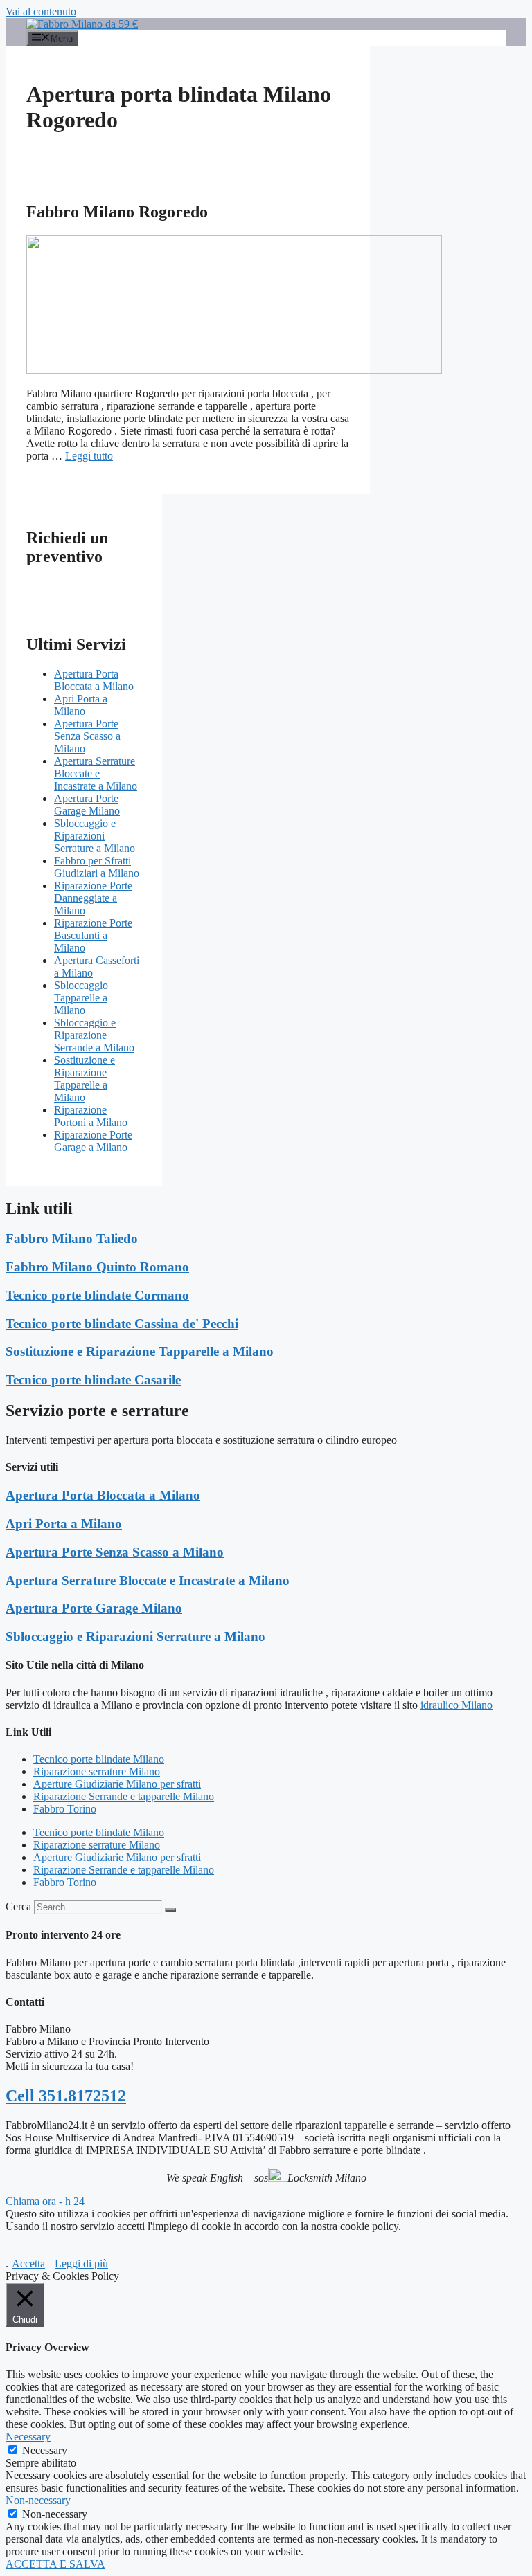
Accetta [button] (28, 2264)
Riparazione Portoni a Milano (91, 1116)
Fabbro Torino (65, 1809)
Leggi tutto (89, 456)
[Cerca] (170, 1910)
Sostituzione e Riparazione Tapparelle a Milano (85, 1079)
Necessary (45, 2450)
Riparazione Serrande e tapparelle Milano (124, 1796)
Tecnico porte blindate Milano (99, 1759)
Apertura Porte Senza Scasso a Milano (87, 736)
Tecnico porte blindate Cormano (97, 1295)
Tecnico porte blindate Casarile (93, 1380)
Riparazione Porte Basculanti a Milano (93, 935)
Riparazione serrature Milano (97, 1771)
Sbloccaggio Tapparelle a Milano (81, 998)
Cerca (18, 1906)
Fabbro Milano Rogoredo (117, 212)
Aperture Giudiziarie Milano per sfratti (117, 1784)
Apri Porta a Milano (81, 705)
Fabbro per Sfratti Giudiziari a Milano (97, 867)
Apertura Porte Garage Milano (87, 805)
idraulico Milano (456, 1705)
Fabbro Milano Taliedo (72, 1239)
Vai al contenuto (41, 11)
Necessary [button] (28, 2437)
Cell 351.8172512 (66, 2096)
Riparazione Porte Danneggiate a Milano (93, 898)
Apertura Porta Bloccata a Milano (94, 680)
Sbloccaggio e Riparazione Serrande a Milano (94, 1035)
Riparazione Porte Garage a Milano (93, 1141)
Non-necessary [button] (38, 2500)
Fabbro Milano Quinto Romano (97, 1267)
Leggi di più (81, 2264)
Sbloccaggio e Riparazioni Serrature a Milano (95, 836)
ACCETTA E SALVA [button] (55, 2564)
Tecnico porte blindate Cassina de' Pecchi (122, 1324)
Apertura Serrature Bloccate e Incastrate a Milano (96, 773)
